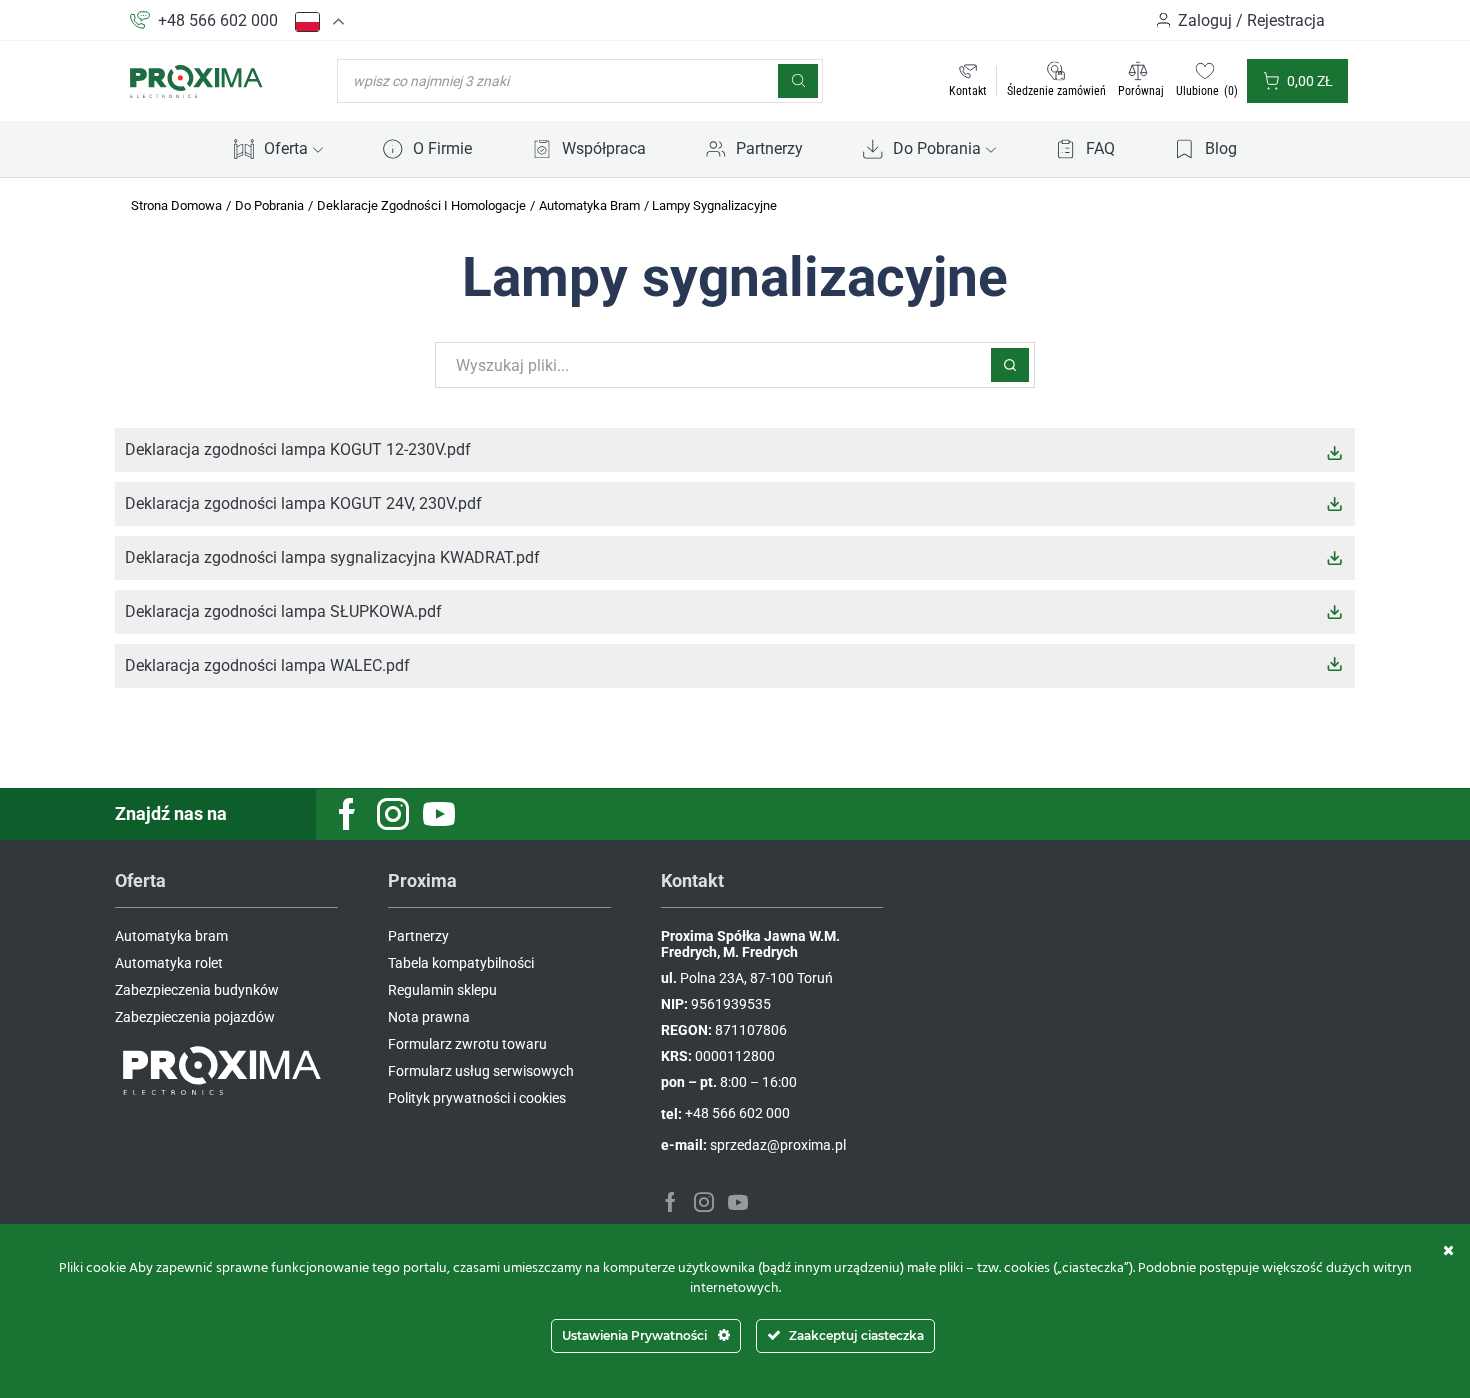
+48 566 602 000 (218, 20)
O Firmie (442, 148)
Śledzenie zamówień (1056, 91)
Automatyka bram (171, 936)
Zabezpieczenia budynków (197, 990)
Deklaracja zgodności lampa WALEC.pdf (267, 665)
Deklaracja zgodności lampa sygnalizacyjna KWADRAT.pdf (332, 557)
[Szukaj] (798, 81)
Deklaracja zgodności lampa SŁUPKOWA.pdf (283, 611)
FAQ (1100, 148)
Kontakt (968, 91)
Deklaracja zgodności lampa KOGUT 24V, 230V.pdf (303, 503)
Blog (1221, 148)
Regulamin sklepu (442, 990)
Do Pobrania (937, 148)
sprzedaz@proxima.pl (778, 1145)
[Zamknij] (1448, 1250)
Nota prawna (429, 1017)
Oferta (286, 148)
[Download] (1335, 453)
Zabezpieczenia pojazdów (195, 1017)
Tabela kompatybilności (461, 963)
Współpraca (604, 148)
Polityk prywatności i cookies (477, 1098)
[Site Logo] (197, 80)
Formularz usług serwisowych (481, 1071)
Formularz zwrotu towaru (467, 1044)
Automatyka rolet (169, 963)
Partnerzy (769, 148)
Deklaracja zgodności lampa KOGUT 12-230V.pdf (298, 449)
